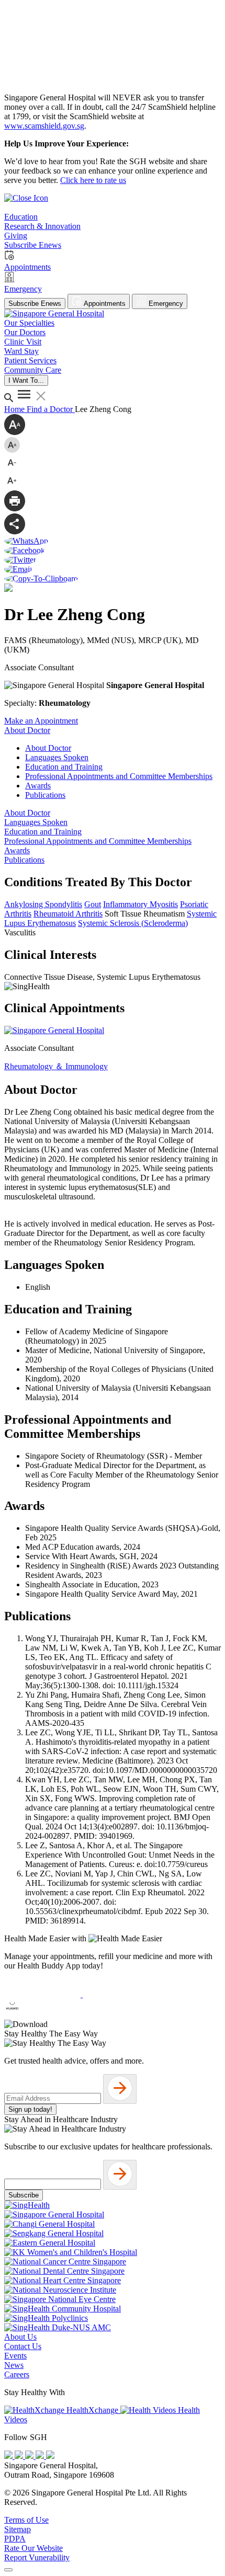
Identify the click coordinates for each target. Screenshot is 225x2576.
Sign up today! (30, 2109)
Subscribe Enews (35, 304)
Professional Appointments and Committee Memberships (119, 776)
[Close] (8, 2570)
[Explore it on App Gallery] (42, 2015)
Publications (45, 795)
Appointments (104, 304)
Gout (93, 904)
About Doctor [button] (27, 730)
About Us (20, 2337)
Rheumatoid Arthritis (68, 914)
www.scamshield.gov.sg (44, 126)
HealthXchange (92, 2410)
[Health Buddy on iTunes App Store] (43, 1994)
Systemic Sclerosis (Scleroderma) (133, 923)
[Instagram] (30, 2456)
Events (15, 2356)
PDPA (15, 2539)
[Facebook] (9, 2456)
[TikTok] (41, 2456)
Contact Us (23, 2346)
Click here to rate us (93, 180)
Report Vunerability (37, 2557)
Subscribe (24, 2195)
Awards (38, 786)
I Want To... (26, 380)
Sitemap (18, 2529)
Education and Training (64, 767)
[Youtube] (20, 2456)
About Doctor (48, 748)
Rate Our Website (33, 2548)
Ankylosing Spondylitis (43, 904)
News (14, 2365)
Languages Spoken (57, 757)
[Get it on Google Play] (121, 1994)
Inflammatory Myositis (140, 904)
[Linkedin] (50, 2456)
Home (15, 409)
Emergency (165, 304)
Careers (17, 2374)
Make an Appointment (41, 721)
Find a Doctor (51, 409)
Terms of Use (26, 2520)
